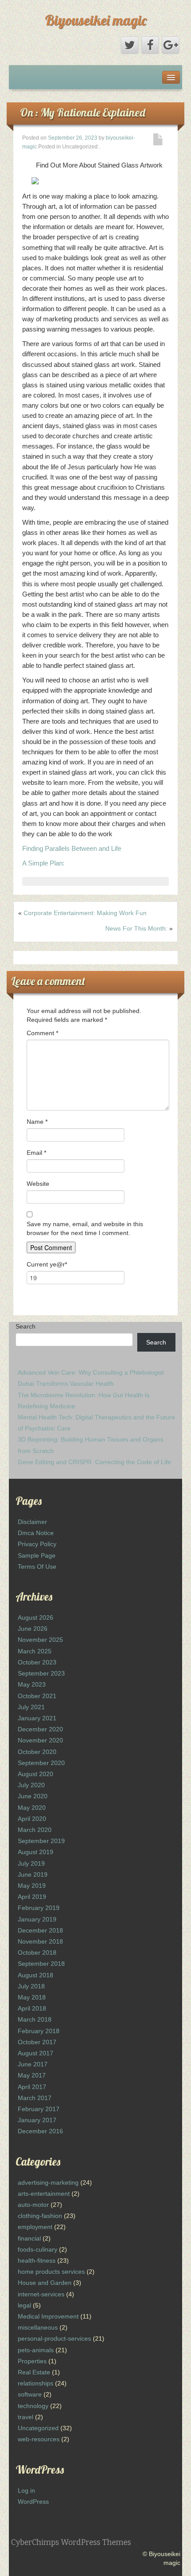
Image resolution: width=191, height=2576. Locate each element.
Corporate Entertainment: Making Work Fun (85, 913)
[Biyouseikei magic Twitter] (130, 45)
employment (35, 2227)
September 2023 (41, 1673)
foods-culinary (38, 2249)
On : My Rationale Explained (83, 112)
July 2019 (31, 1863)
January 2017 (37, 2120)
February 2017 (39, 2109)
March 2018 (35, 2019)
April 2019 (32, 1897)
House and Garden (45, 2283)
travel (26, 2417)
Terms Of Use (37, 1567)
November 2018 (40, 1941)
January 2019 (37, 1919)
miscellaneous (38, 2327)
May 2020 (32, 1808)
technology (33, 2406)
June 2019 (33, 1875)
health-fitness (37, 2260)
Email (36, 1153)
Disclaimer (32, 1522)
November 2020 (40, 1740)
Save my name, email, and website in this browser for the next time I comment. (85, 1228)
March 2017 (35, 2098)
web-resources (39, 2439)
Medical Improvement (48, 2316)
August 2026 (36, 1617)
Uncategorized (38, 2428)
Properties (32, 2361)
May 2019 (32, 1886)
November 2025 (40, 1640)
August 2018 (36, 1975)
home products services (51, 2272)
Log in (26, 2490)
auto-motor (33, 2205)
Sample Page (37, 1555)
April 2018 (32, 2008)
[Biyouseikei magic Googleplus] (171, 45)
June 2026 (33, 1629)
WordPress (33, 2502)
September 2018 (41, 1964)
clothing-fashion (40, 2216)
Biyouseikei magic (96, 20)
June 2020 (33, 1796)
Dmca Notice (36, 1533)
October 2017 (37, 2042)
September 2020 (41, 1763)
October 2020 (37, 1752)
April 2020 (32, 1819)
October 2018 (37, 1952)
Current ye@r (47, 1264)
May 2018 (32, 1997)
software (30, 2394)
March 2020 (35, 1830)
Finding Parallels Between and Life (72, 848)
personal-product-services (54, 2338)
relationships (36, 2383)
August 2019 (36, 1852)
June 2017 (33, 2064)
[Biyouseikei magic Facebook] (150, 45)
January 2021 (37, 1718)
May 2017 (32, 2075)
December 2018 (40, 1930)
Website (38, 1184)
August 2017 (36, 2053)
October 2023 (37, 1662)
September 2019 (41, 1841)
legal (24, 2305)
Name (37, 1122)
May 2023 (32, 1684)
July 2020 (31, 1785)
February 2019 (39, 1908)
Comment (42, 1033)
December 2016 (40, 2131)
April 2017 (32, 2087)
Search (26, 1326)
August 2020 (36, 1774)
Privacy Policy (37, 1544)
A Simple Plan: (43, 863)
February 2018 (39, 2031)
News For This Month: (136, 928)
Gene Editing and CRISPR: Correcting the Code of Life (94, 1462)
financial (29, 2238)
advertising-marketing (48, 2182)
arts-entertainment (44, 2194)
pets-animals (36, 2350)
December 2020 (40, 1729)
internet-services (41, 2294)
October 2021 (37, 1696)
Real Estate (34, 2372)
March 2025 (35, 1651)
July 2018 (31, 1986)
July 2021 (31, 1707)
